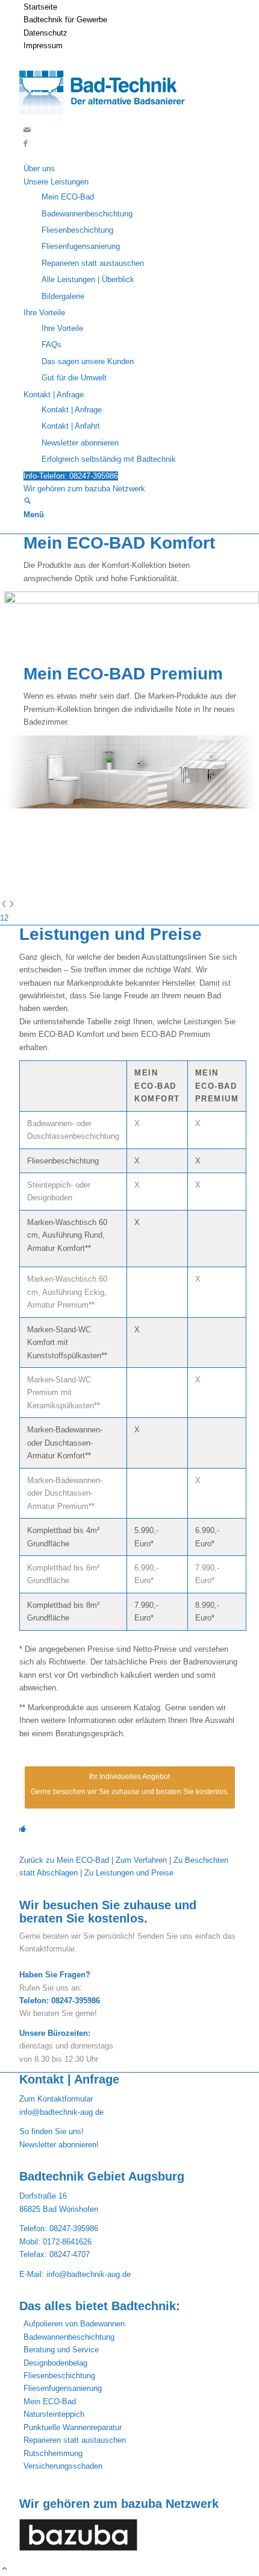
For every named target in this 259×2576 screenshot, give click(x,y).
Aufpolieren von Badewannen (74, 2324)
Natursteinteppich (54, 2414)
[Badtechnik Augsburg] (108, 117)
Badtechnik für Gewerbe (65, 20)
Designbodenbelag (55, 2363)
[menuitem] (132, 7)
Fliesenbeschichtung (59, 2376)
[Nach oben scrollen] (5, 2570)
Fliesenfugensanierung (63, 2388)
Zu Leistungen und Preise (129, 1873)
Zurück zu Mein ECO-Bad (64, 1860)
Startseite (40, 7)
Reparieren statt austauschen (75, 2440)
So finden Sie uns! (51, 2131)
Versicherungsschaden (63, 2466)
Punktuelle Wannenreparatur (73, 2427)
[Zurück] (4, 905)
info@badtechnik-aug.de (61, 2112)
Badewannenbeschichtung (69, 2337)
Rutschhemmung (53, 2453)
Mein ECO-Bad (50, 2401)
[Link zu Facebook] (26, 143)
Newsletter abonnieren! (59, 2145)
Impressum (43, 46)
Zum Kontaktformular (56, 2099)
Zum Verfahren (140, 1860)
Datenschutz (45, 33)
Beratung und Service (61, 2350)
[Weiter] (12, 905)
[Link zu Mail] (27, 130)
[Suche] (27, 502)
